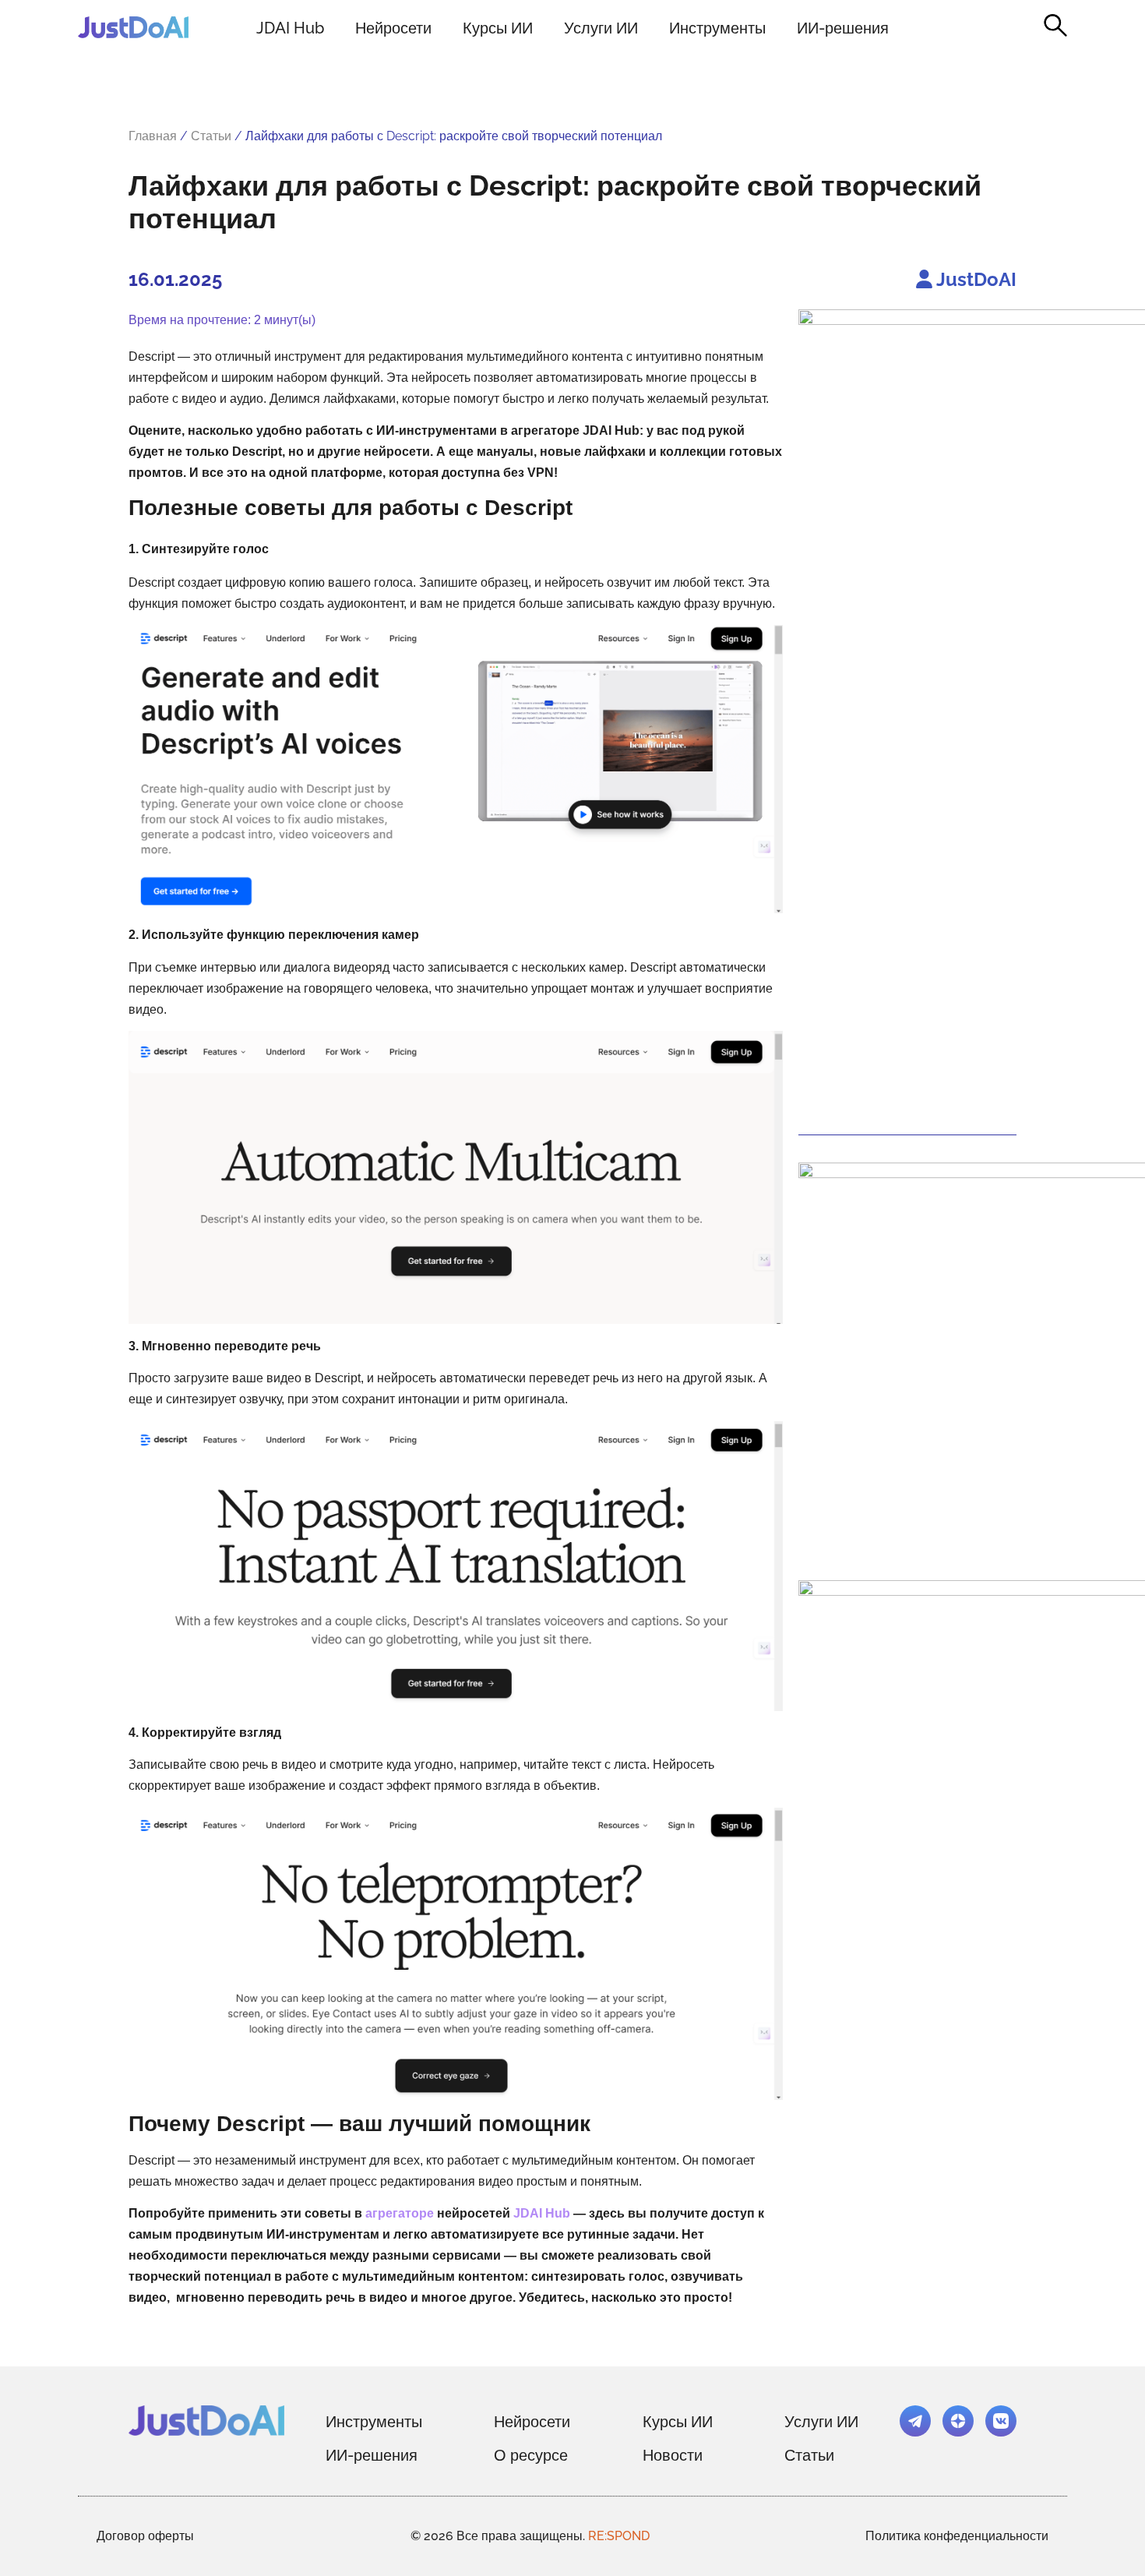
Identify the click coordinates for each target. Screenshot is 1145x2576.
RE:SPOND (619, 2536)
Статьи (211, 136)
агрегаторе (400, 2213)
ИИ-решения (843, 28)
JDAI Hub (290, 28)
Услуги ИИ (601, 28)
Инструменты (717, 28)
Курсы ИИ (498, 28)
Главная (153, 136)
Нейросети (393, 28)
